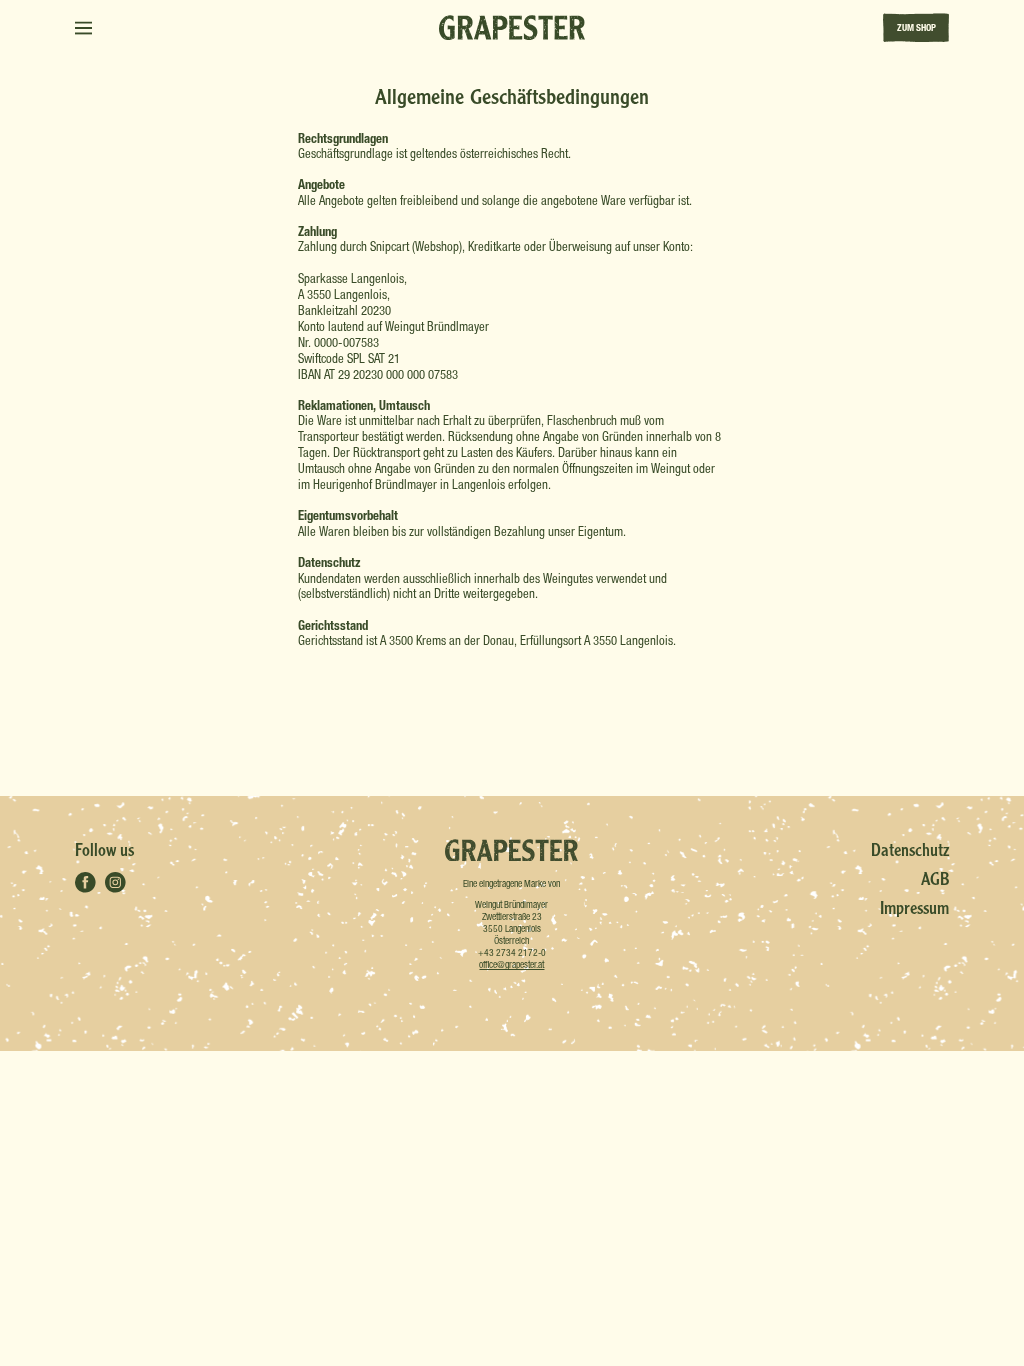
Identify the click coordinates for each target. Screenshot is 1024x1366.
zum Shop (916, 27)
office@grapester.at (511, 964)
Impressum (914, 907)
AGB (935, 878)
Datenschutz (910, 849)
